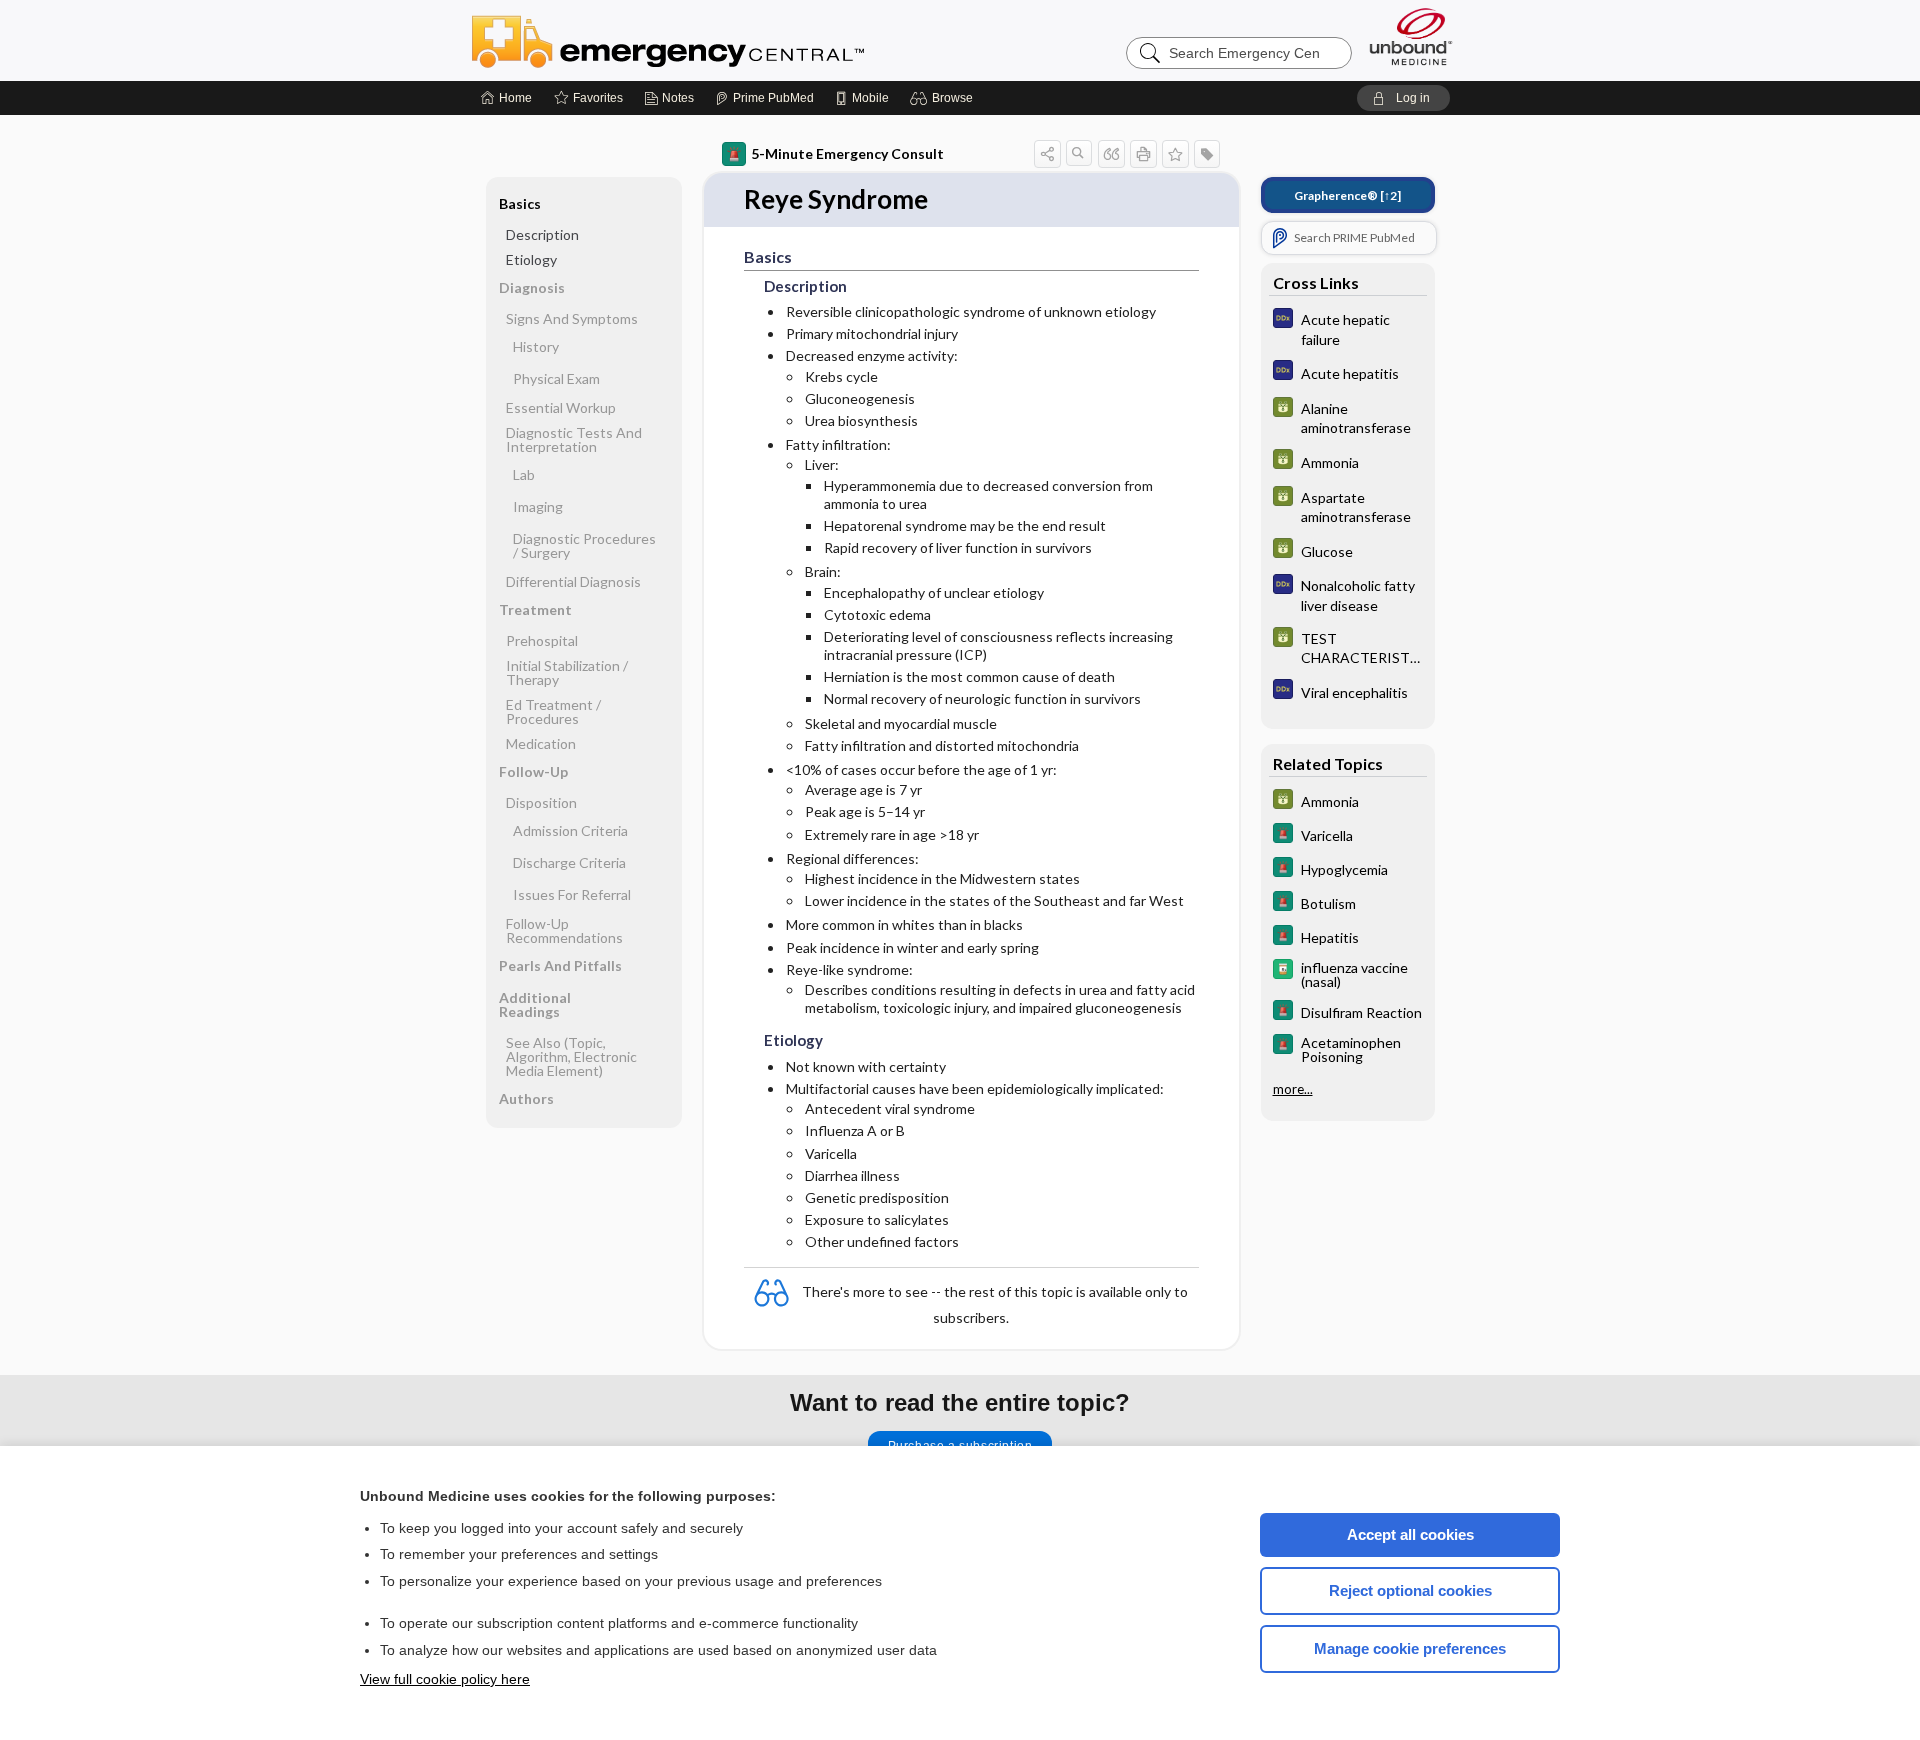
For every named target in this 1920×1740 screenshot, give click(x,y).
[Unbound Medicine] (1411, 36)
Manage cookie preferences (1410, 1648)
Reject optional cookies (1410, 1590)
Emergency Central (720, 40)
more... (1293, 1089)
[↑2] (1347, 195)
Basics (520, 203)
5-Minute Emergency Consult (847, 153)
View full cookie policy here (445, 1679)
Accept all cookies (1410, 1534)
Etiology (531, 259)
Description (542, 234)
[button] (944, 98)
